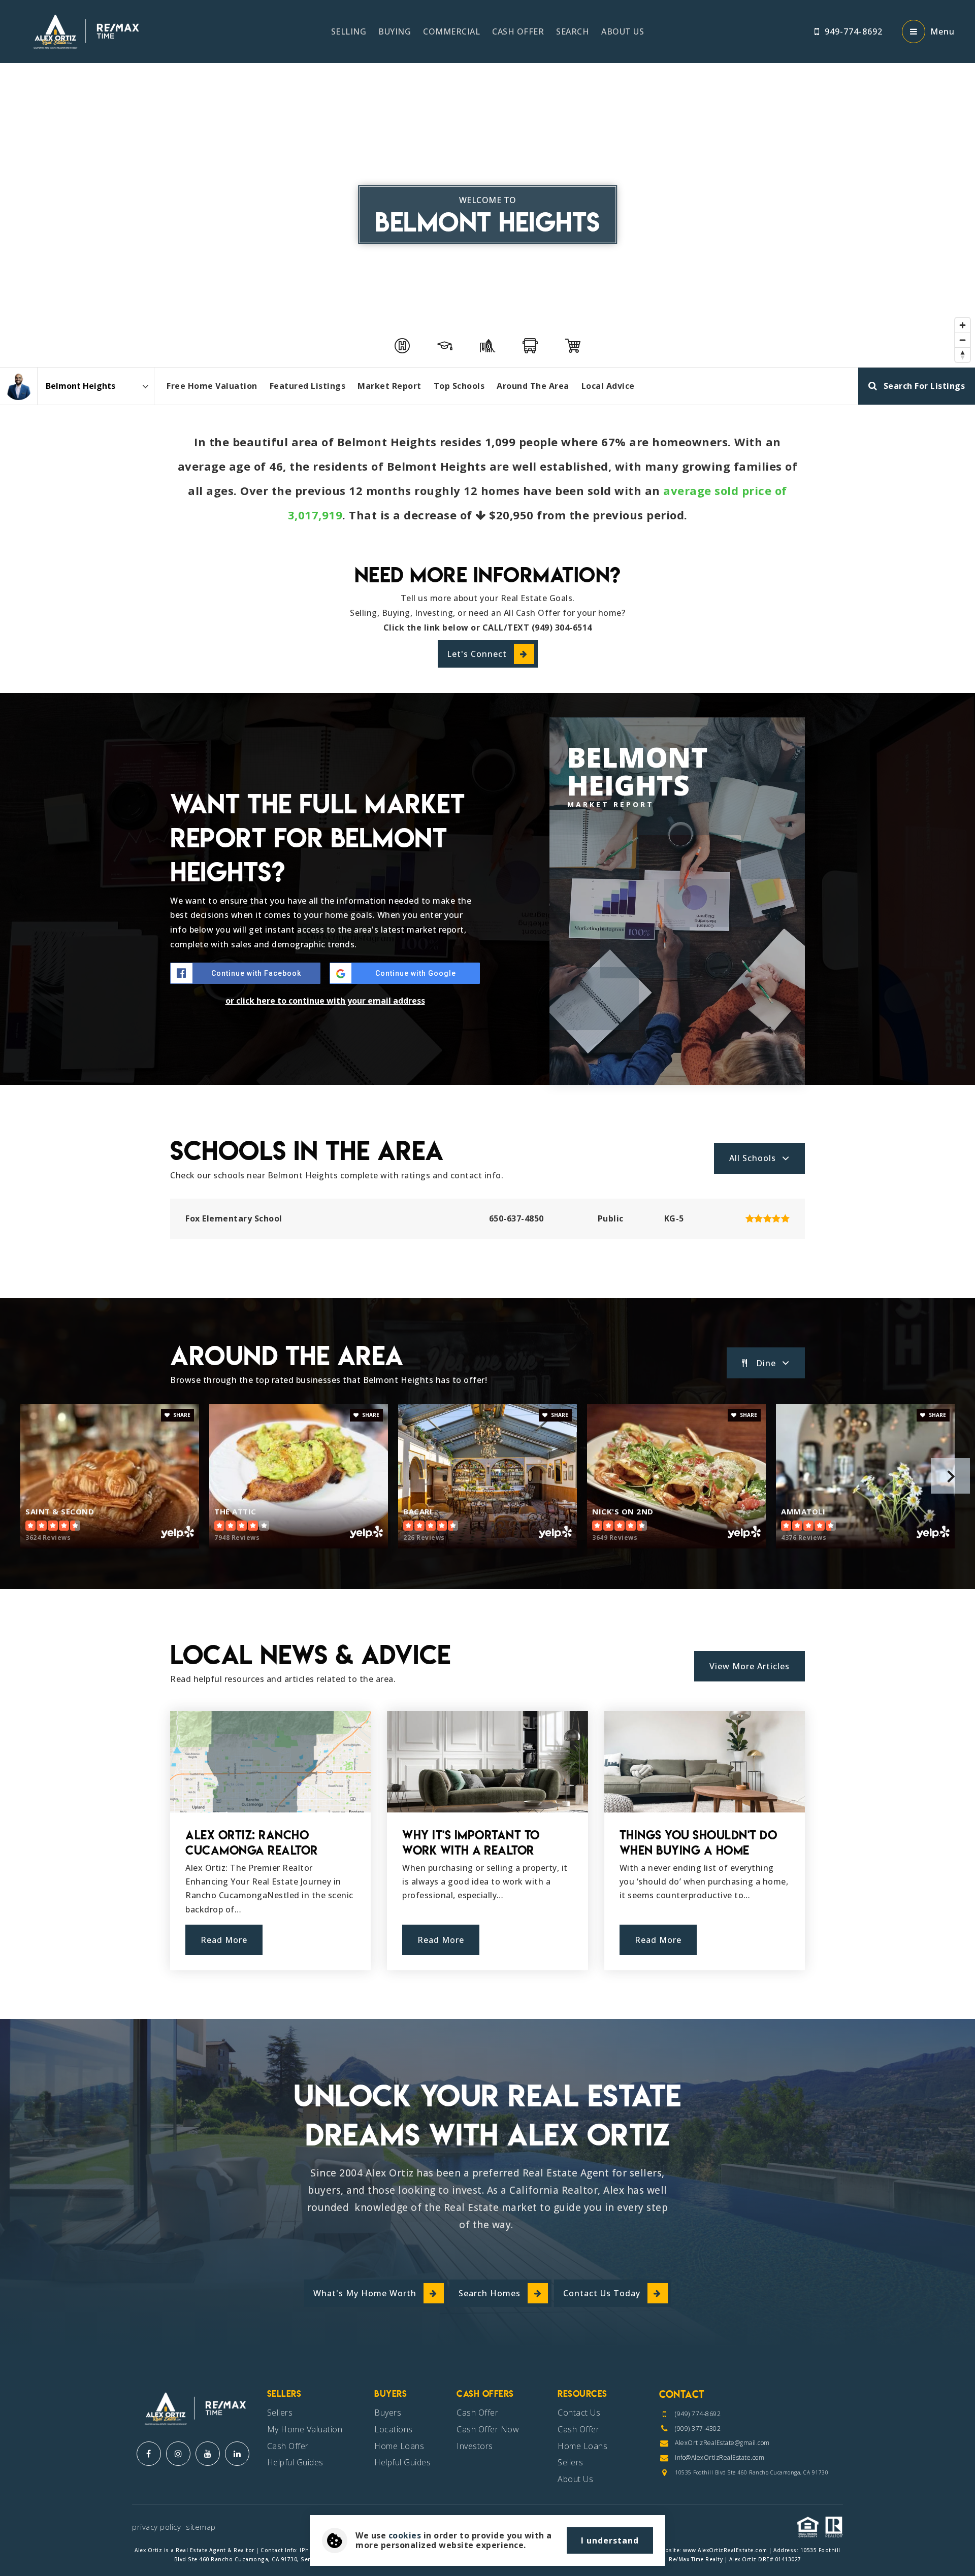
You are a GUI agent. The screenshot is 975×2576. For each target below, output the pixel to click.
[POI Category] (402, 346)
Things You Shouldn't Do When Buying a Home (698, 1843)
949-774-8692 (854, 31)
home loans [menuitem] (582, 2446)
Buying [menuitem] (395, 31)
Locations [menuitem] (394, 2429)
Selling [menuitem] (349, 31)
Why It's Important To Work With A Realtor (471, 1843)
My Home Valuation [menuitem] (305, 2429)
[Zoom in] (963, 325)
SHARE (181, 1415)
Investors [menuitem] (475, 2446)
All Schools (753, 1158)
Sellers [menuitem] (280, 2413)
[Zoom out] (963, 340)
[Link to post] (270, 1762)
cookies (405, 2535)
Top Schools (459, 386)
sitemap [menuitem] (201, 2527)
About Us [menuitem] (623, 31)
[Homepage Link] (84, 30)
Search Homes (490, 2293)
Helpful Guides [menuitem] (295, 2462)
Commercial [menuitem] (451, 31)
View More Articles (750, 1666)
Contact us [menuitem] (579, 2413)
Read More (224, 1940)
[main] (487, 1010)
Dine (766, 1363)
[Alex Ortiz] (19, 386)
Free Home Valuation (212, 386)
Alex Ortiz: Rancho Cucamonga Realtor (252, 1843)
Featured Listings (308, 386)
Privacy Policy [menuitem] (156, 2527)
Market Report (389, 386)
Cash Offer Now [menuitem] (488, 2429)
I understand (610, 2540)
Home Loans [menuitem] (399, 2446)
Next (950, 1476)
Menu (942, 31)
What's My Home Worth (365, 2293)
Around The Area (533, 386)
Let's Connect (477, 654)
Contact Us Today (602, 2293)
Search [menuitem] (573, 31)
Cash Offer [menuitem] (518, 31)
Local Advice (608, 386)
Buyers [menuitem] (388, 2413)
